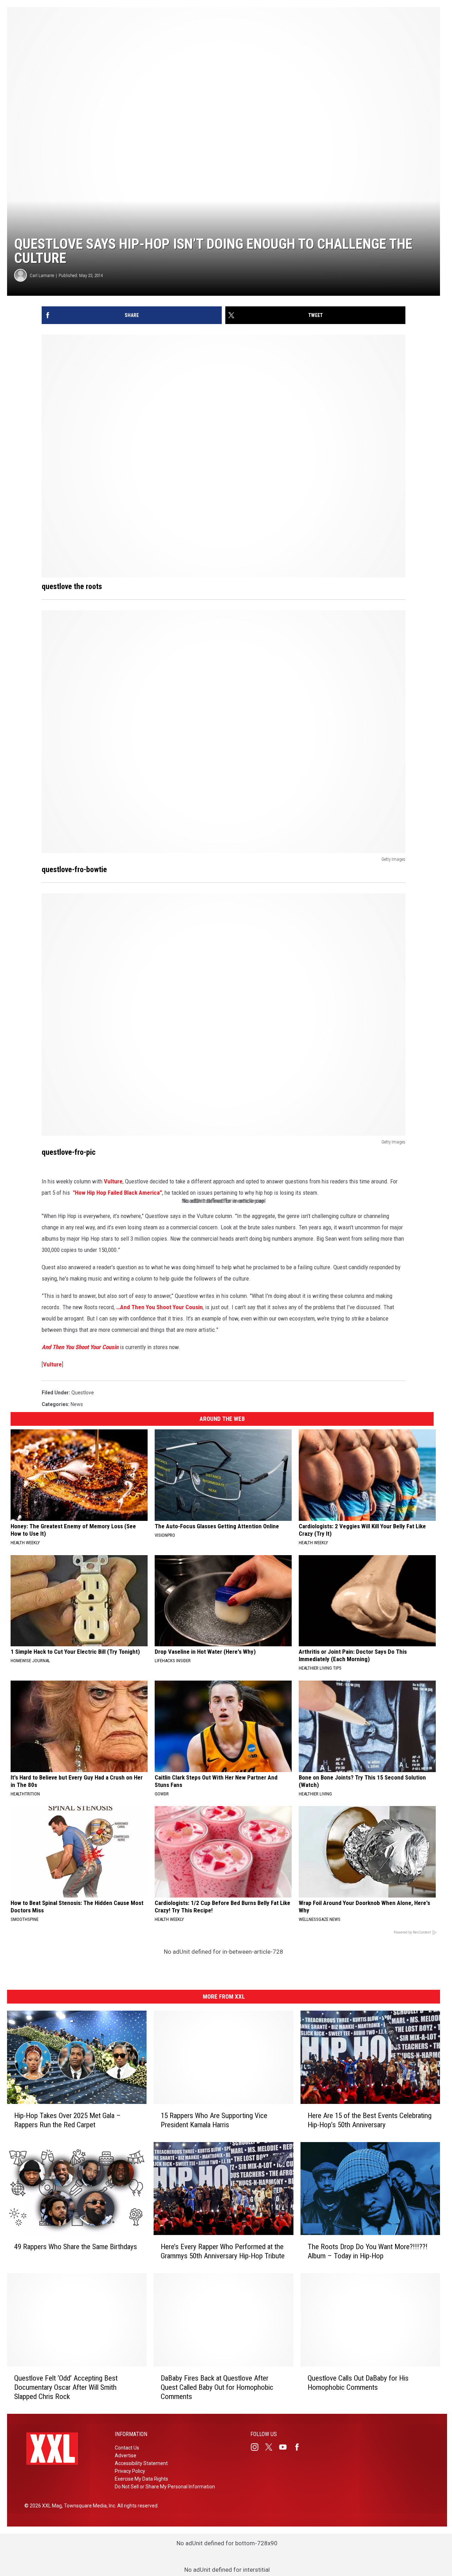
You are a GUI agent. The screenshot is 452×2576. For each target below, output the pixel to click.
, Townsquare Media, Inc (88, 2506)
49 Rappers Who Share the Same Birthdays (76, 2247)
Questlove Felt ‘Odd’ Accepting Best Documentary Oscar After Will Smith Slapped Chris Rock (66, 2387)
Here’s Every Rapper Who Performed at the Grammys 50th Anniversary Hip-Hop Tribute (223, 2251)
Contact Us (127, 2448)
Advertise (126, 2456)
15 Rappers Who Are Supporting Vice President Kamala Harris (214, 2120)
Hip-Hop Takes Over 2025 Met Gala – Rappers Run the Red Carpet (67, 2120)
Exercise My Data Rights (141, 2479)
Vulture (113, 1181)
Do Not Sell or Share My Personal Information (165, 2487)
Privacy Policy (130, 2471)
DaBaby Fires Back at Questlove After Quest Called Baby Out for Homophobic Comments (217, 2387)
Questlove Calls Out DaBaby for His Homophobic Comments (358, 2383)
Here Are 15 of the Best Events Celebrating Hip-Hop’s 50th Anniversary (370, 2120)
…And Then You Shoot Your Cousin (159, 1307)
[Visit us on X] (272, 2447)
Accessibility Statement (141, 2463)
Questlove (83, 1393)
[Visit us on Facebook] (300, 2447)
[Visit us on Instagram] (257, 2447)
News (77, 1404)
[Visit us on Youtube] (286, 2447)
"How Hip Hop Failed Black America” (117, 1193)
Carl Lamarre (42, 275)
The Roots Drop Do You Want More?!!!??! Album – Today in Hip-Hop (368, 2251)
